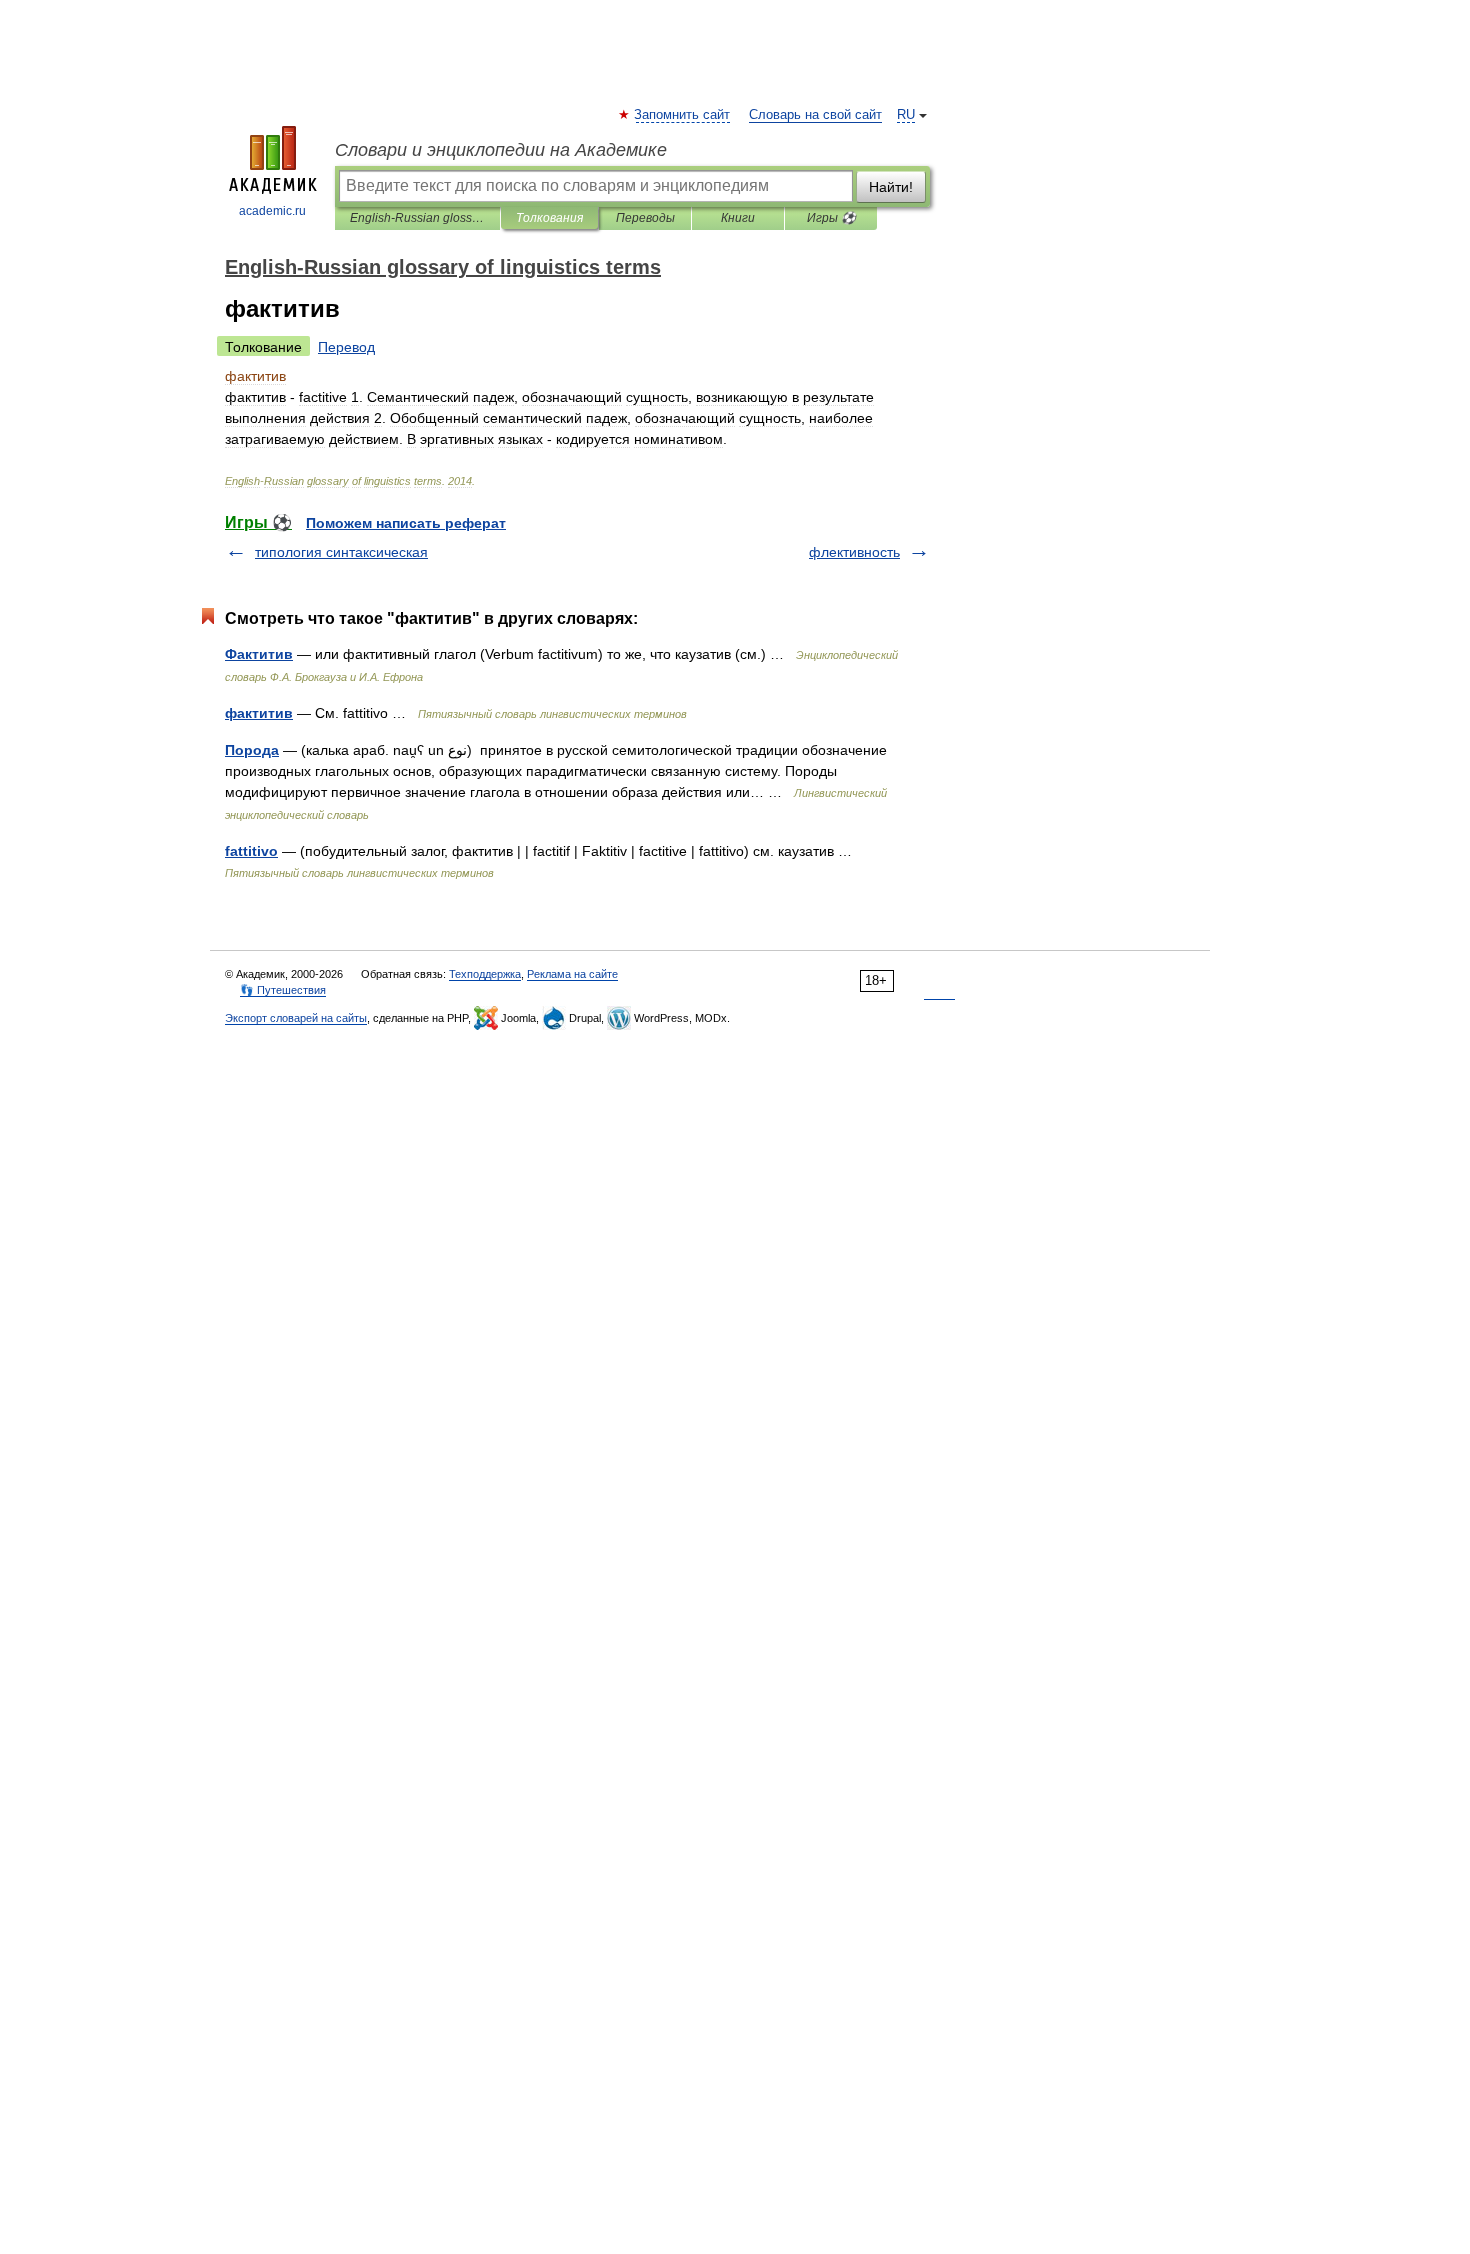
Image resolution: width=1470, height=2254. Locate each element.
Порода (252, 750)
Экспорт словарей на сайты (296, 1018)
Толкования (549, 218)
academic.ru (272, 211)
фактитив (259, 713)
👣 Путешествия (283, 990)
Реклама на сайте (572, 974)
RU (906, 115)
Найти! (891, 187)
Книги (738, 218)
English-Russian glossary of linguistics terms (417, 218)
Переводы (645, 218)
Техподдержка (485, 974)
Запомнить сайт (683, 115)
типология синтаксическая (341, 552)
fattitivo (251, 851)
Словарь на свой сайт (815, 115)
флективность (854, 552)
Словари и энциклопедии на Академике (501, 150)
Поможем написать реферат (406, 523)
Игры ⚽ (831, 218)
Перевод (346, 347)
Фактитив (259, 654)
